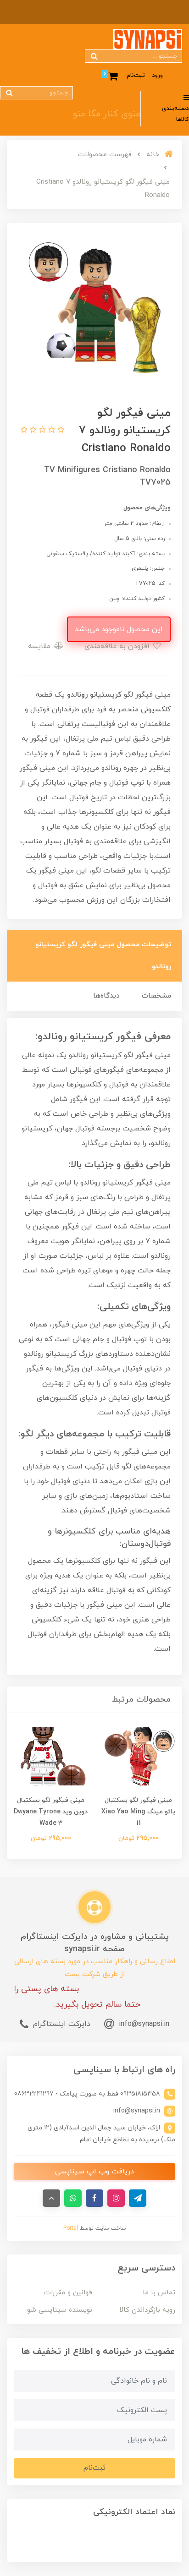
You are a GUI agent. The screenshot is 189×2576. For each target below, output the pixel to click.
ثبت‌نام (136, 76)
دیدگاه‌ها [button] (106, 996)
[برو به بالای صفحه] (51, 2198)
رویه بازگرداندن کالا (147, 2310)
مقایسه (40, 646)
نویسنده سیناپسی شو (60, 2310)
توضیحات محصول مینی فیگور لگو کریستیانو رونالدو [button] (103, 956)
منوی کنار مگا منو (107, 114)
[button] (60, 431)
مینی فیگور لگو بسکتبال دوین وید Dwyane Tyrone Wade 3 (51, 1812)
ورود (157, 76)
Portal (71, 2228)
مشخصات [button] (156, 996)
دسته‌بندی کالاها (175, 114)
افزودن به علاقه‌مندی (118, 646)
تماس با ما (159, 2293)
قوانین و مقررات (68, 2293)
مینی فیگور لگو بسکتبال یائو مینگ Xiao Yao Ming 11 (138, 1812)
